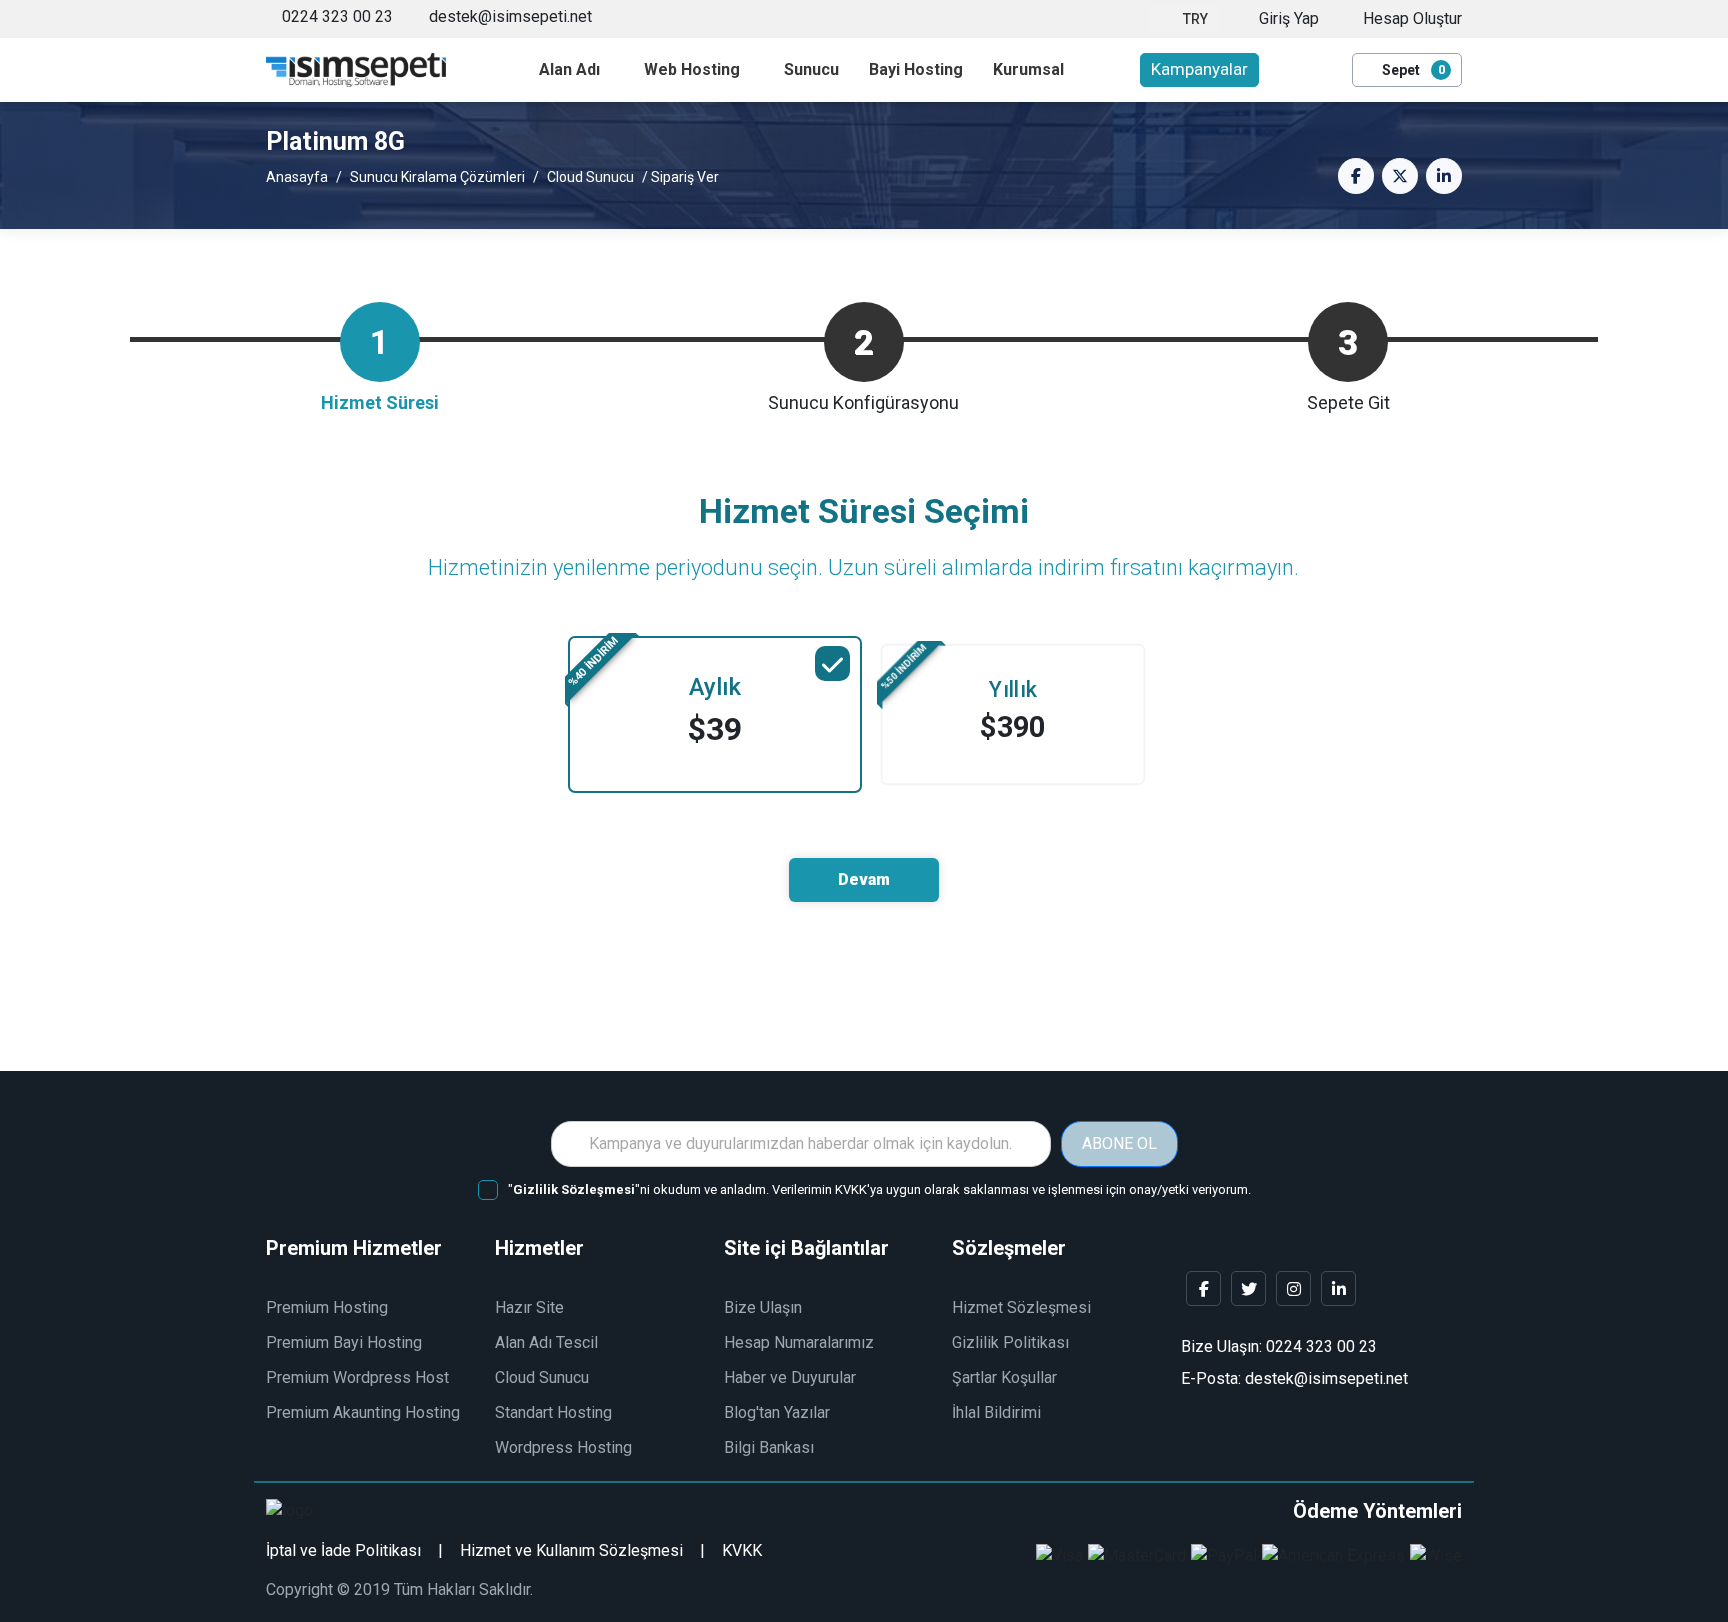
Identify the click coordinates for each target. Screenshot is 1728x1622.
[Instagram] (1293, 1288)
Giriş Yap (1287, 18)
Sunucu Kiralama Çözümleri (437, 177)
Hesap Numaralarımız (799, 1342)
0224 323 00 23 (337, 16)
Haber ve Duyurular (790, 1377)
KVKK (742, 1550)
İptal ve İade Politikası (343, 1550)
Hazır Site (529, 1307)
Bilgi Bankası (769, 1447)
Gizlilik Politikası (1010, 1342)
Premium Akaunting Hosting (363, 1412)
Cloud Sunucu (590, 177)
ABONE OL (1119, 1143)
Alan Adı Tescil (546, 1342)
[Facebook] (1203, 1288)
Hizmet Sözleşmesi (1021, 1307)
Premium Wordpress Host (357, 1377)
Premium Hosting (327, 1307)
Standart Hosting (553, 1412)
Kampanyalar (1199, 69)
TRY (1195, 19)
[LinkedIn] (1338, 1288)
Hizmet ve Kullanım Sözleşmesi (571, 1550)
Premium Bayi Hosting (344, 1342)
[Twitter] (1248, 1288)
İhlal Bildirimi (996, 1412)
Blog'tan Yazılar (777, 1412)
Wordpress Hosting (563, 1447)
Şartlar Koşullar (1004, 1377)
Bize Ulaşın (763, 1307)
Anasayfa (297, 177)
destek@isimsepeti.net (508, 16)
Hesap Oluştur (1410, 18)
